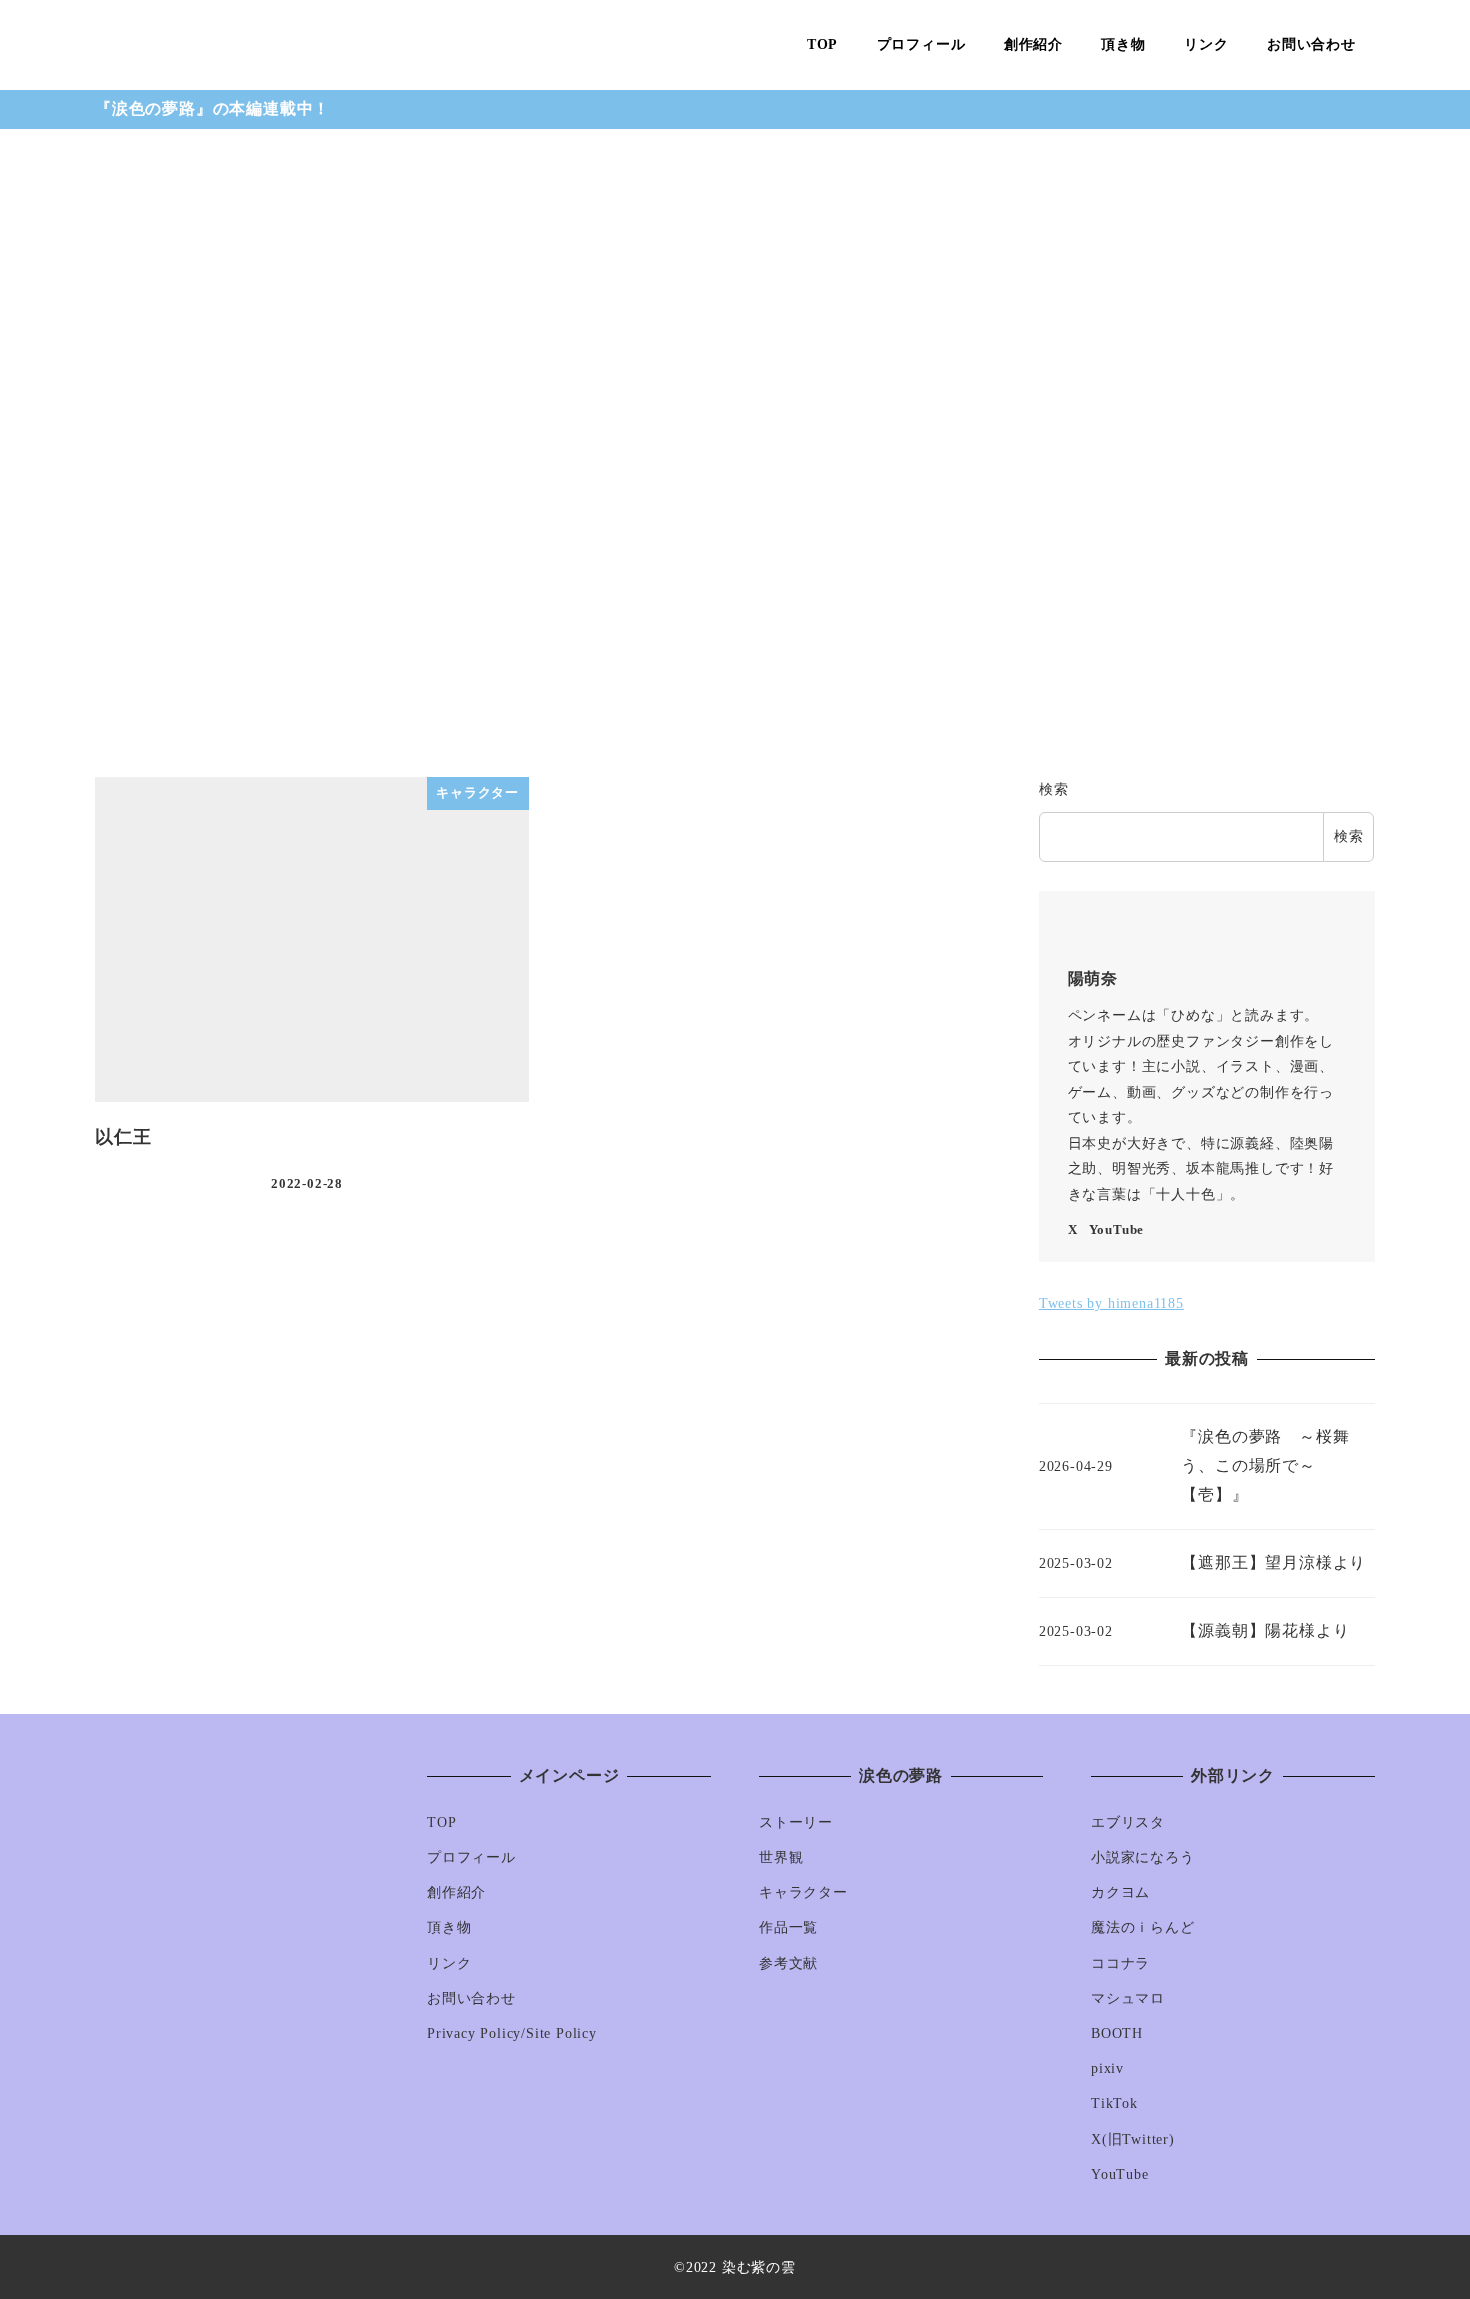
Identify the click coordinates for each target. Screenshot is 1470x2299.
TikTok (1114, 2103)
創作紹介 (456, 1892)
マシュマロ (1128, 1998)
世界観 (781, 1857)
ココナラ (1120, 1963)
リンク (449, 1963)
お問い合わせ (471, 1998)
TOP (441, 1822)
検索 (1054, 789)
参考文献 (788, 1963)
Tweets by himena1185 (1111, 1303)
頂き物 (449, 1927)
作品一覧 (788, 1927)
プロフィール (471, 1857)
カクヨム (1120, 1892)
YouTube (1117, 1230)
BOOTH (1117, 2033)
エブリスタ (1128, 1822)
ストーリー (796, 1822)
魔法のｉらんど (1143, 1927)
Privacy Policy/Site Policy (512, 2033)
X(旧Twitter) (1133, 2139)
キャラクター (803, 1892)
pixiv (1107, 2068)
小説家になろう (1143, 1857)
